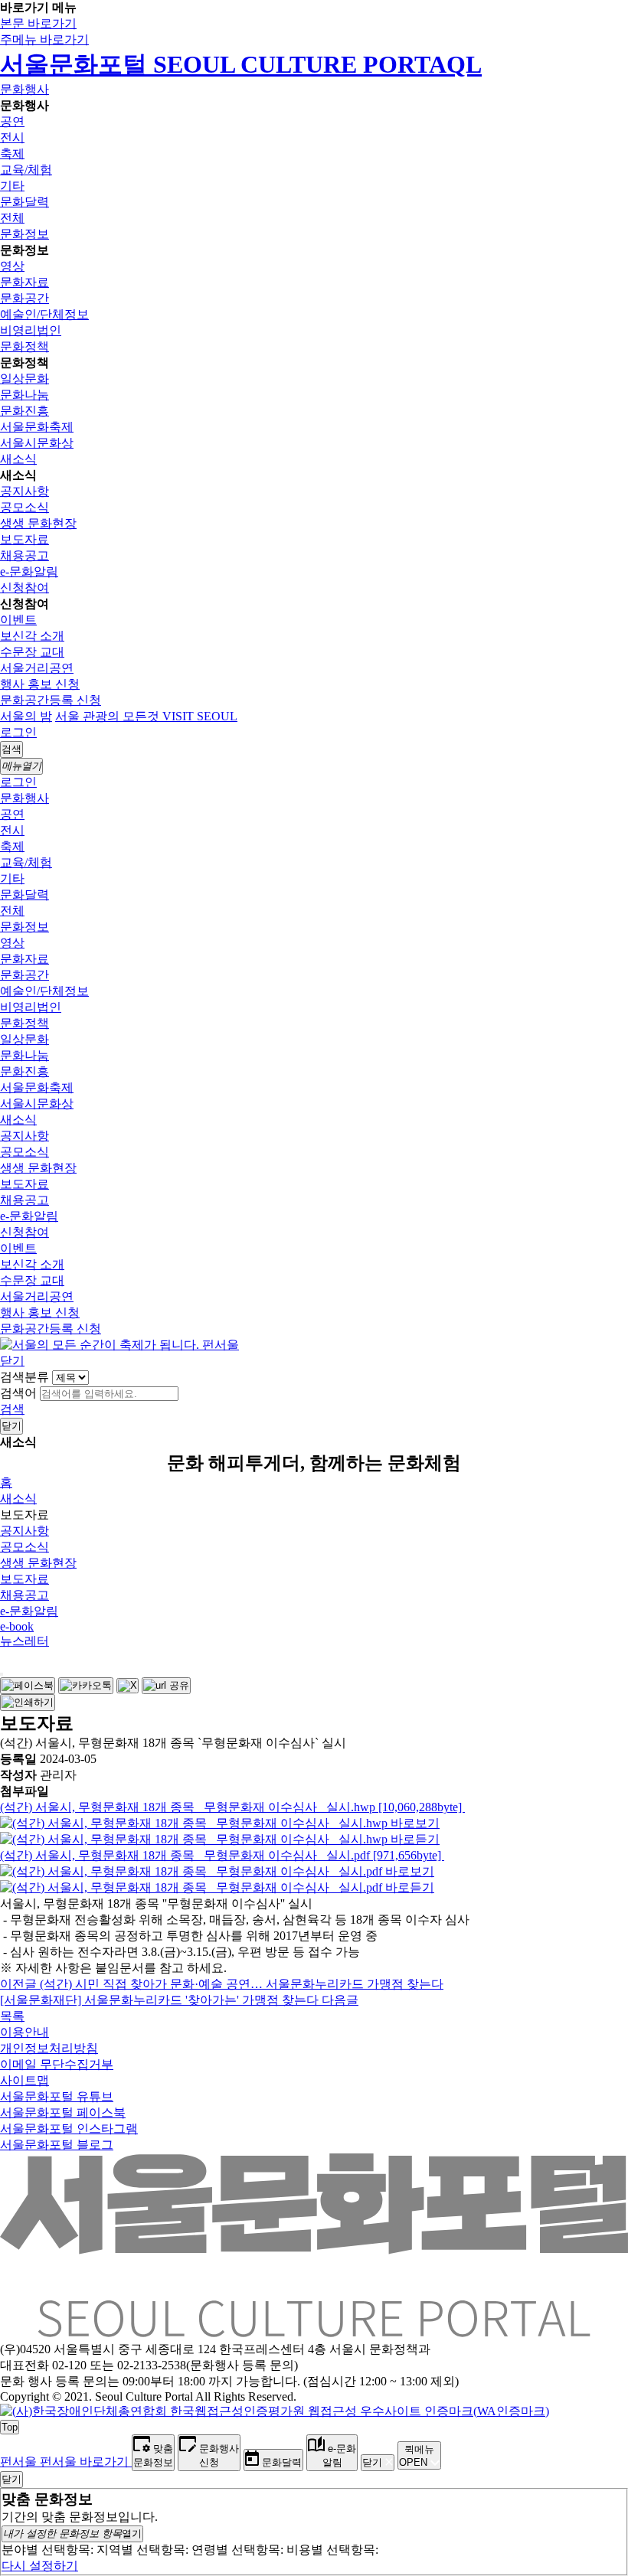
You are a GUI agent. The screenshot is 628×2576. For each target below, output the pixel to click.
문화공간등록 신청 (51, 700)
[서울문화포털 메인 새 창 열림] (314, 2331)
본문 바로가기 (38, 23)
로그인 (18, 732)
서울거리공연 (37, 668)
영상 (12, 266)
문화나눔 (25, 395)
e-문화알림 (29, 571)
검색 (12, 1409)
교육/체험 (26, 170)
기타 (12, 186)
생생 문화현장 (38, 523)
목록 (12, 2016)
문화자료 (25, 282)
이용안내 (25, 2032)
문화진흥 (25, 411)
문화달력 (25, 202)
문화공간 (25, 298)
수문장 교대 (32, 652)
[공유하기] (2, 1674)
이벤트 (18, 620)
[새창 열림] (28, 1686)
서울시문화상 (37, 443)
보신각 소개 (32, 636)
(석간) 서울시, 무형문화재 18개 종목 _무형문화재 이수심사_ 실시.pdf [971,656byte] (222, 1855)
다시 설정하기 (40, 2566)
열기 (72, 2534)
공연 (12, 121)
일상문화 (25, 379)
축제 (12, 153)
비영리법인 (31, 330)
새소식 (18, 459)
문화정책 (25, 346)
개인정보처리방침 (49, 2048)
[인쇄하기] (28, 1703)
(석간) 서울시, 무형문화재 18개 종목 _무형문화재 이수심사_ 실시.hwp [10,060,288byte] (232, 1807)
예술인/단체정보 (44, 314)
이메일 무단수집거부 (57, 2064)
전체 (12, 218)
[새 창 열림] (275, 2411)
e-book (17, 1626)
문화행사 (25, 89)
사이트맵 (25, 2080)
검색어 (18, 1393)
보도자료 (25, 539)
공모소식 (25, 507)
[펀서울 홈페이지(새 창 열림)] (119, 1345)
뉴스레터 (25, 1641)
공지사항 (25, 491)
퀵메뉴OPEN (417, 2456)
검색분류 (25, 1377)
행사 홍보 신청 (40, 684)
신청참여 (25, 588)
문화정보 (25, 234)
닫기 (12, 1361)
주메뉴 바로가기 (44, 39)
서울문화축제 (37, 427)
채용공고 (25, 555)
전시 (12, 137)
